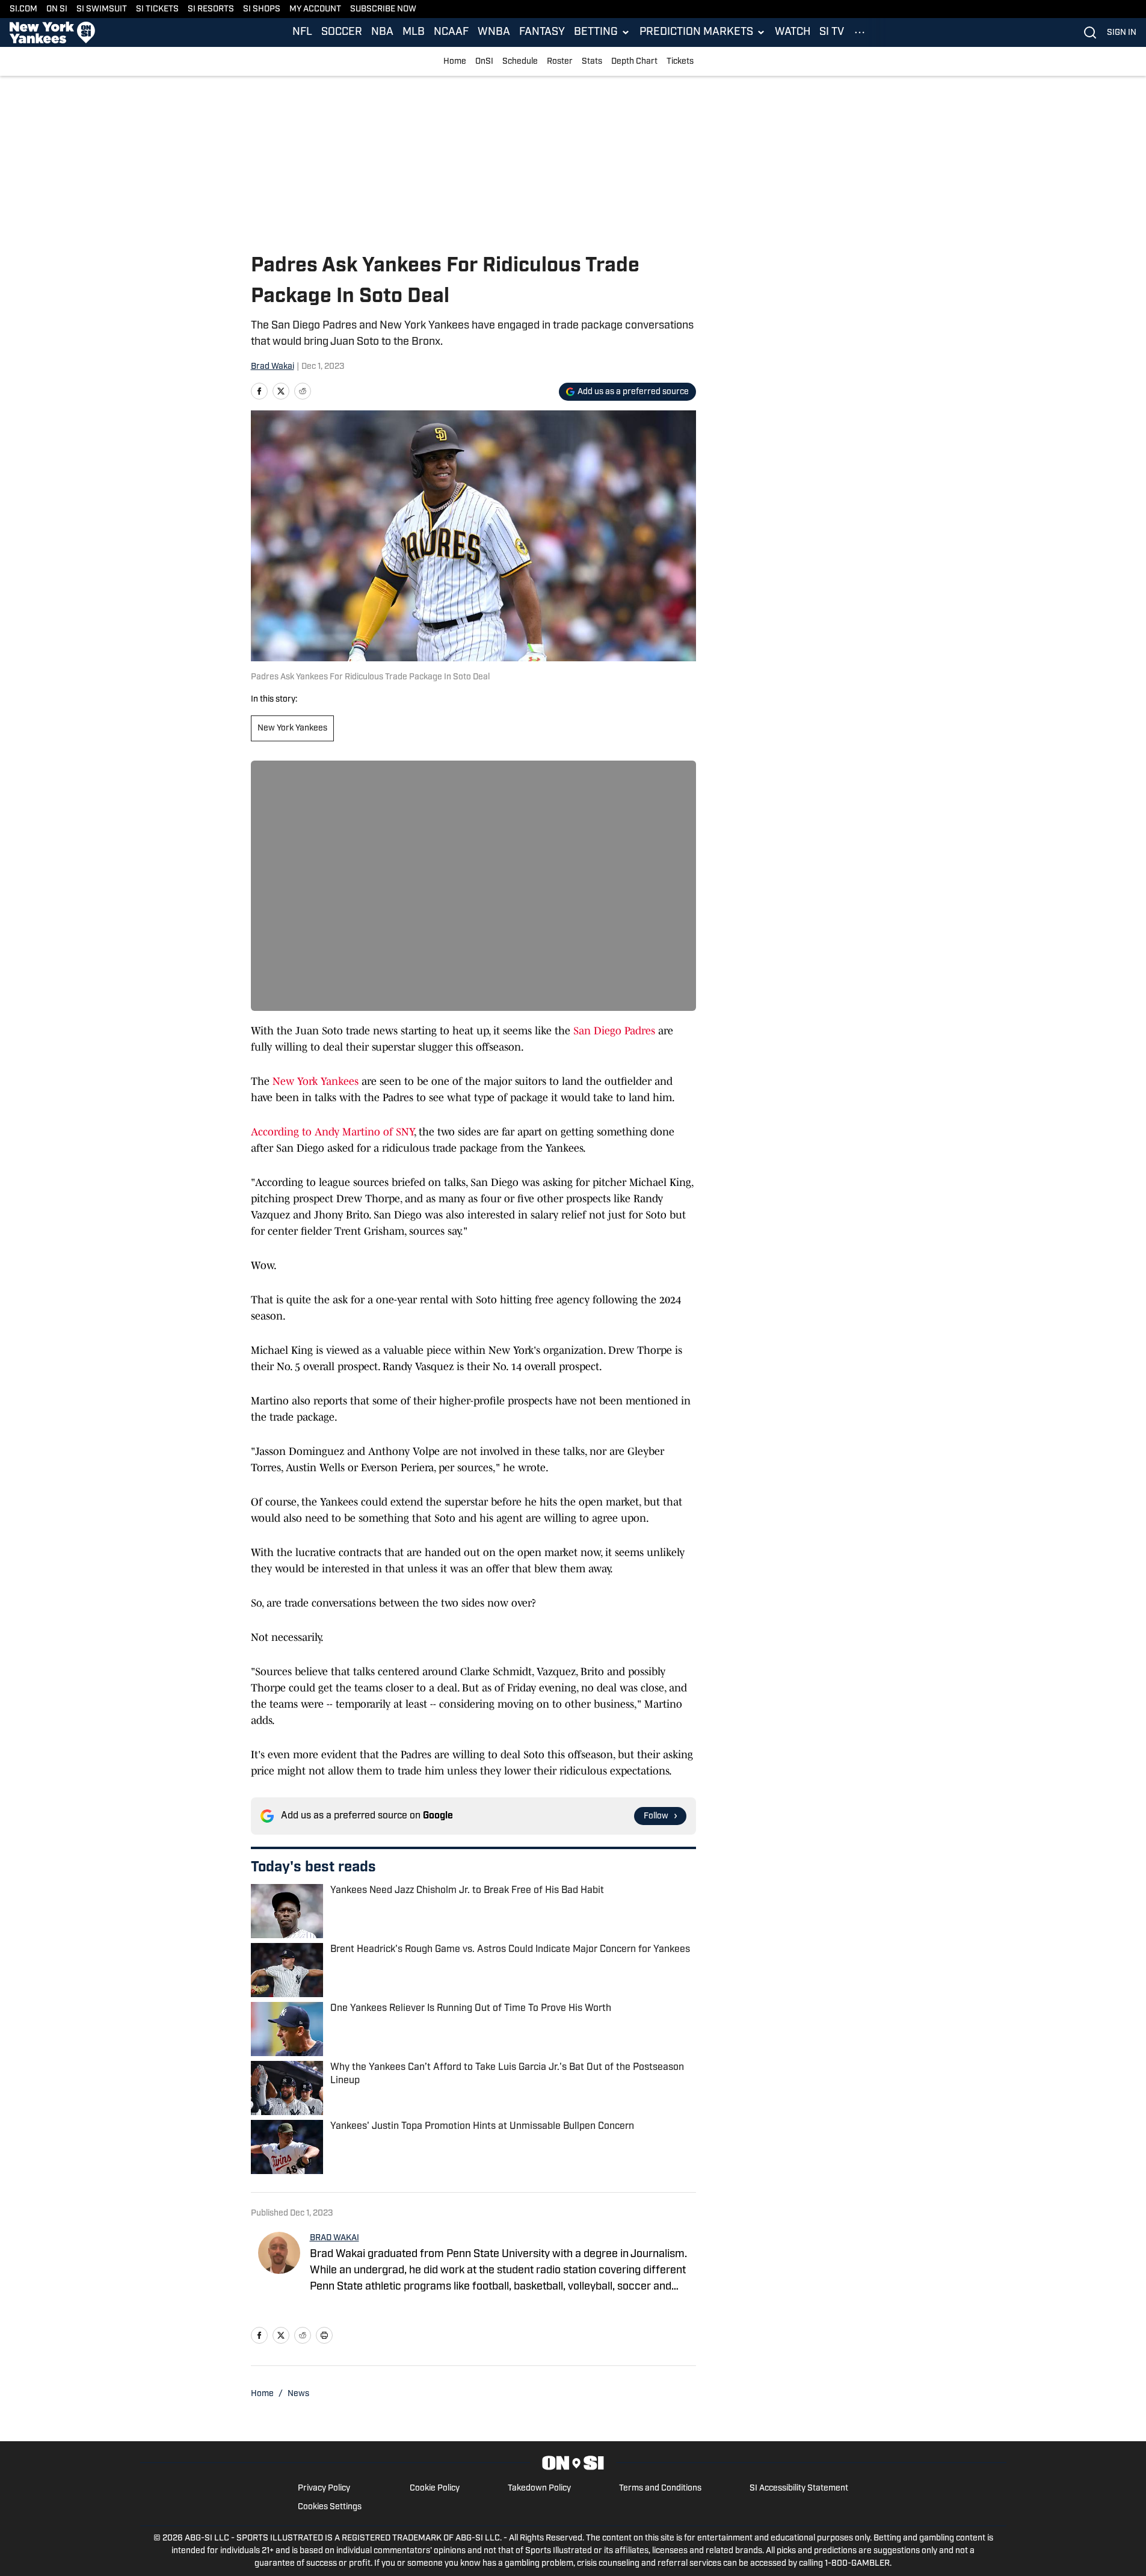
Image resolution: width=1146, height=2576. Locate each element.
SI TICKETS (157, 9)
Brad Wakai (273, 367)
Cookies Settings (330, 2507)
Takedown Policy (539, 2488)
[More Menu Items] (860, 32)
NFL (302, 32)
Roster (560, 62)
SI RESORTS (211, 9)
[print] (324, 2335)
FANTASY (542, 32)
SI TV (832, 32)
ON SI (57, 9)
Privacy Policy (324, 2488)
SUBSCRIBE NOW (383, 9)
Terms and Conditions (660, 2488)
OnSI (484, 62)
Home (455, 62)
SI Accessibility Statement (799, 2488)
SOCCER (342, 32)
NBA (382, 32)
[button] (602, 32)
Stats (592, 62)
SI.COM (23, 9)
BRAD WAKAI (334, 2238)
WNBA (494, 32)
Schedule (520, 62)
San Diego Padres (614, 1031)
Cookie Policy (435, 2488)
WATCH (793, 32)
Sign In (1122, 33)
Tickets (680, 62)
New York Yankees (292, 728)
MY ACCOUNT (315, 9)
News (298, 2394)
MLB (414, 32)
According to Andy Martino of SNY (332, 1132)
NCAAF (451, 32)
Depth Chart (634, 62)
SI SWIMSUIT (102, 9)
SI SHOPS (262, 9)
